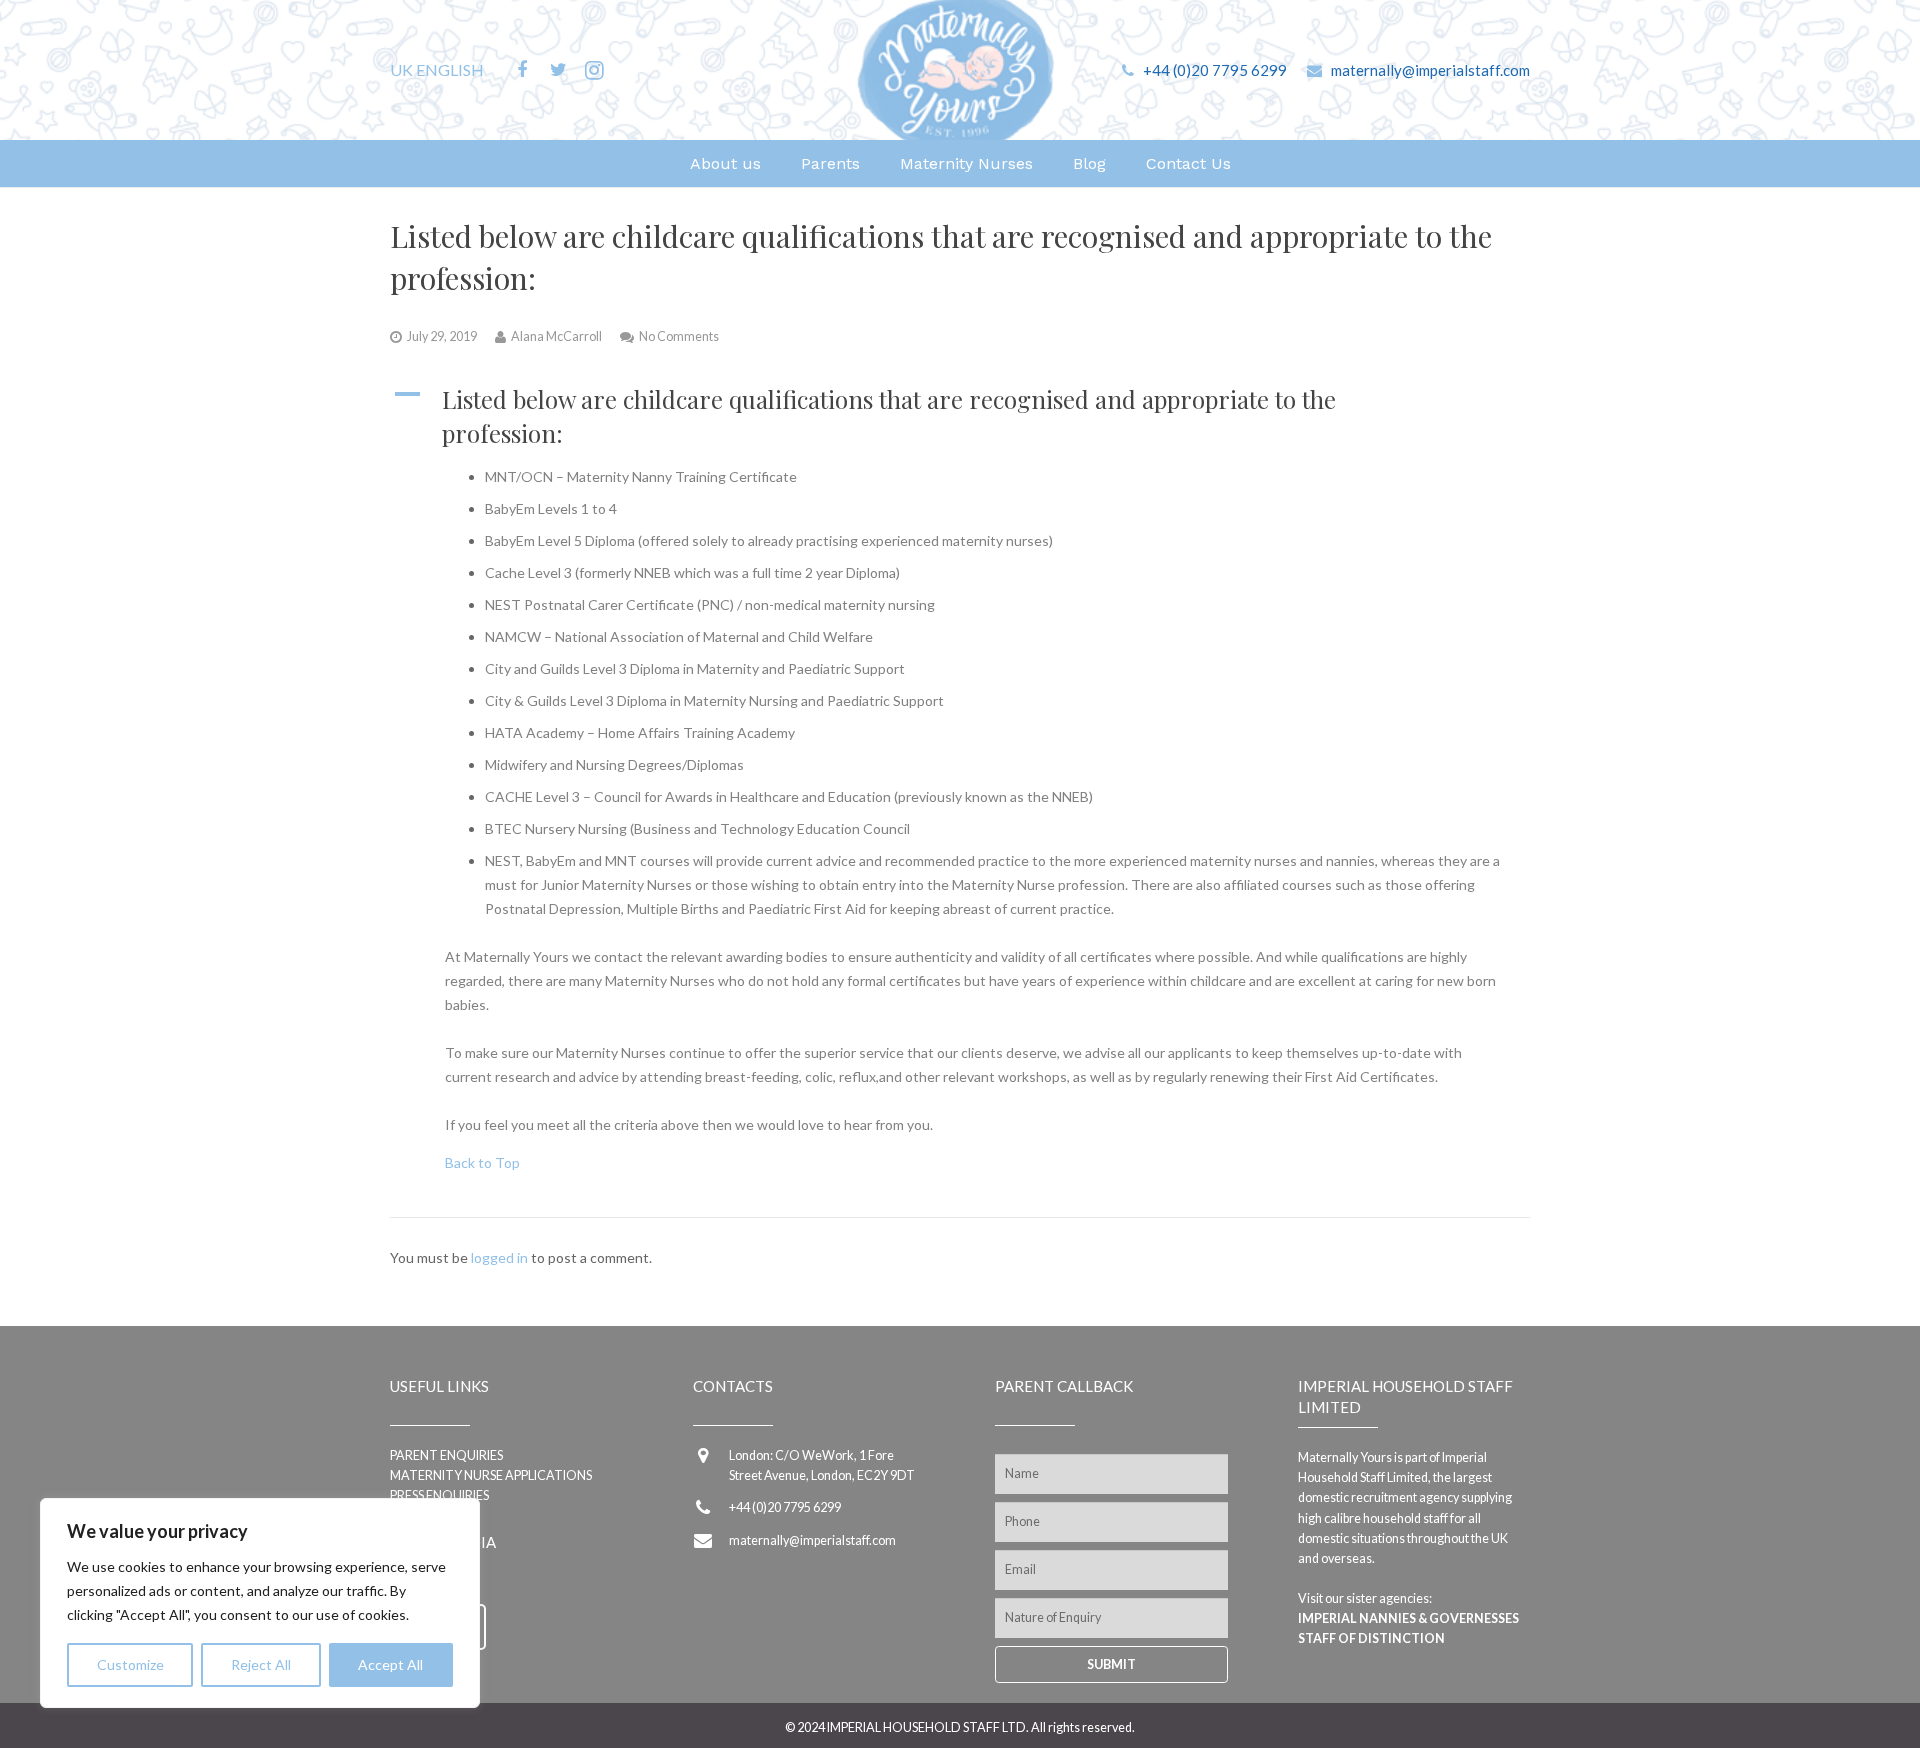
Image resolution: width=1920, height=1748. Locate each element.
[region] (260, 1603)
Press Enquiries (439, 1495)
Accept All (390, 1664)
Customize (130, 1664)
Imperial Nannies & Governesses (1408, 1618)
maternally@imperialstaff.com (1430, 70)
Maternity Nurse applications (491, 1475)
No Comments (679, 336)
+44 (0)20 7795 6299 (1215, 70)
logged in (499, 1257)
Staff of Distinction (1371, 1638)
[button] (960, 416)
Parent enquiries (446, 1455)
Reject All (261, 1664)
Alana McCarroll (556, 336)
